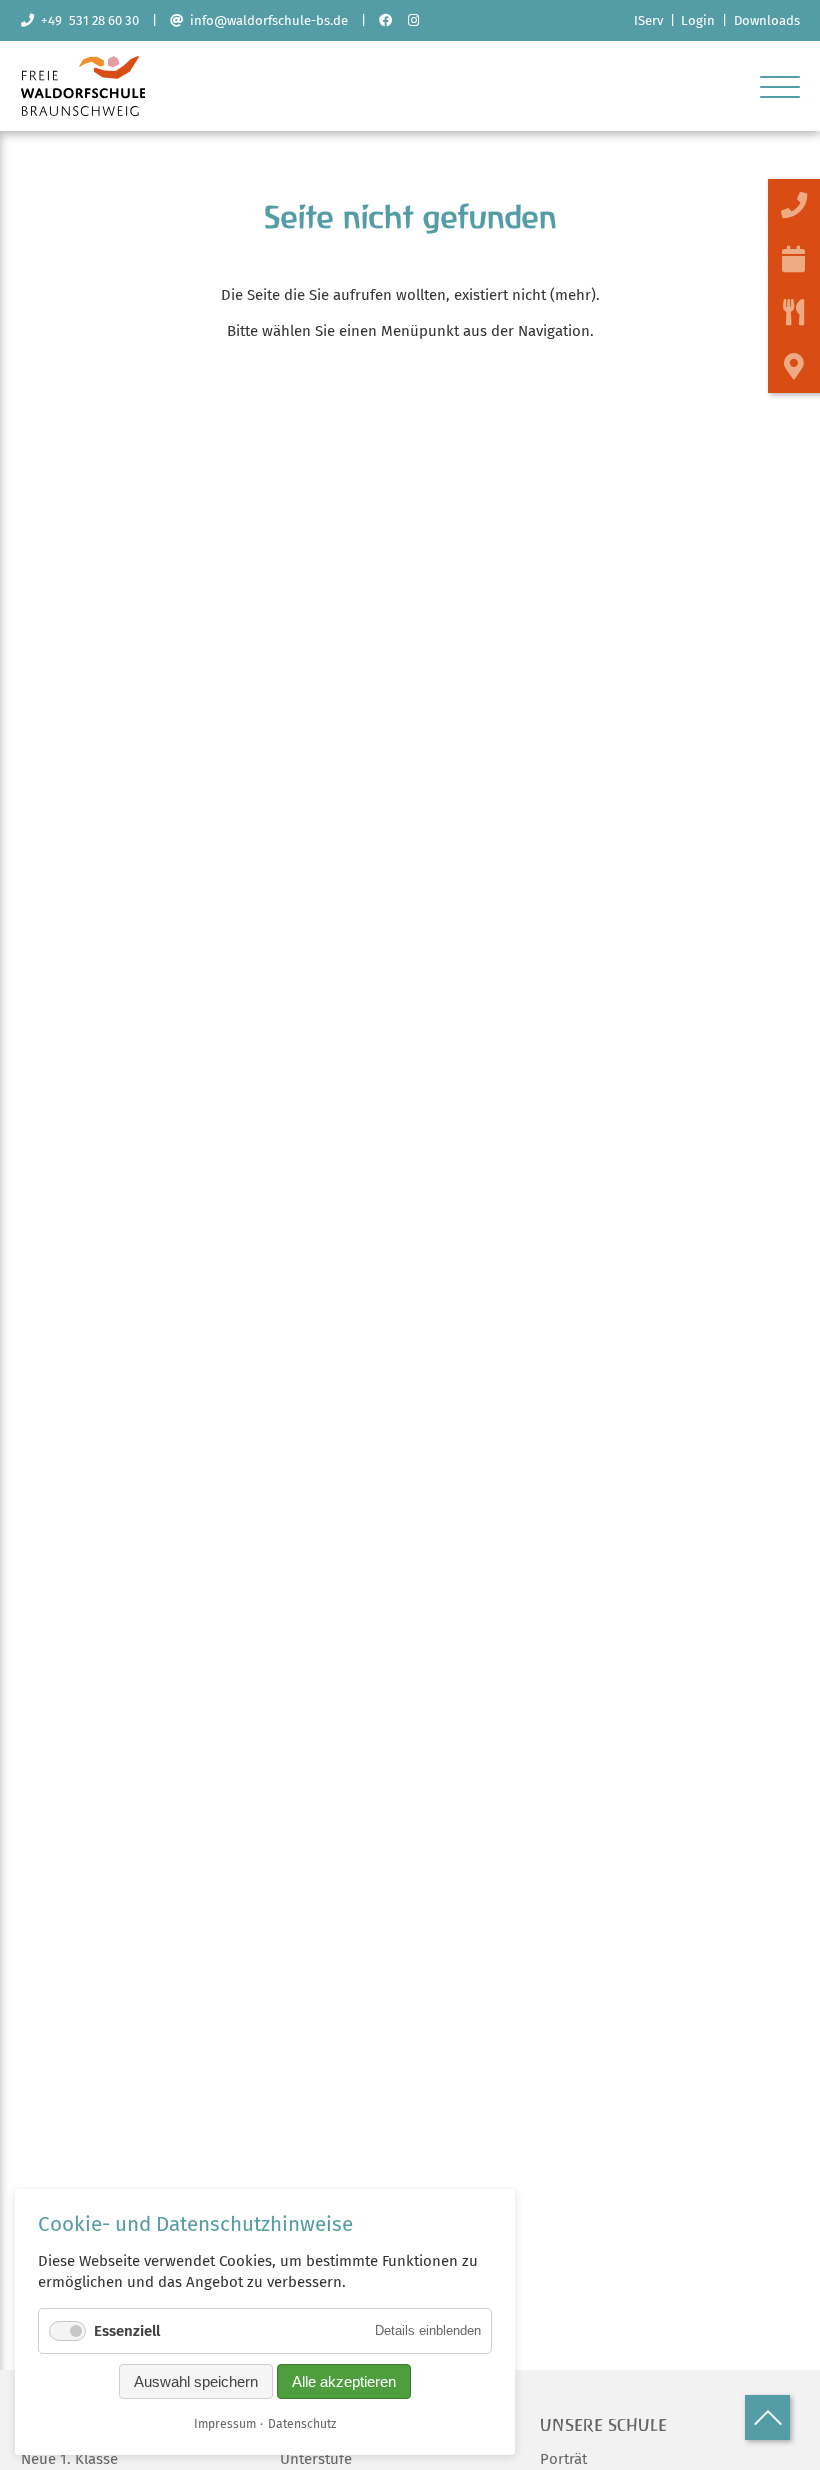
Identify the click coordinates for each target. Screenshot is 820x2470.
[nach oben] (767, 2417)
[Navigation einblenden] (780, 86)
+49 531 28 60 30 (86, 20)
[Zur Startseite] (83, 111)
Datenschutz (302, 2424)
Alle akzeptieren (344, 2381)
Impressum (225, 2424)
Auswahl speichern (196, 2381)
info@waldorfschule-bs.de (265, 20)
